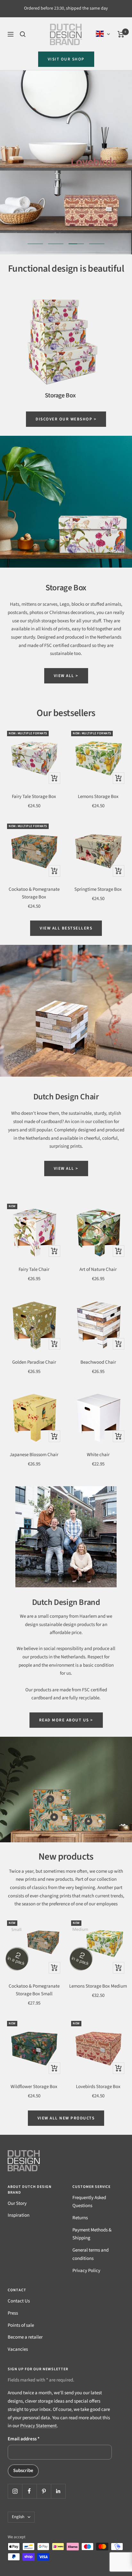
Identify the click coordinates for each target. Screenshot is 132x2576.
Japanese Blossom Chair (34, 1455)
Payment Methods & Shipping (92, 2234)
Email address (24, 2439)
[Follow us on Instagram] (15, 2491)
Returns (80, 2218)
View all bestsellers (66, 928)
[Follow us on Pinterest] (44, 2491)
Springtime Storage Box (98, 889)
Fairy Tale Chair (34, 1269)
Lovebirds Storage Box (98, 2087)
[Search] (23, 34)
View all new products (66, 2118)
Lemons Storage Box (98, 797)
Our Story (17, 2203)
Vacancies (18, 2349)
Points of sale (21, 2325)
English (18, 2517)
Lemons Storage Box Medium (98, 1986)
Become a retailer (25, 2337)
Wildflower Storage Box (34, 2087)
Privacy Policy (86, 2271)
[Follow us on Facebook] (29, 2491)
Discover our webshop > (66, 419)
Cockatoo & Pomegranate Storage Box (34, 893)
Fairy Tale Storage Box (34, 797)
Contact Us (19, 2301)
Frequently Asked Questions (89, 2202)
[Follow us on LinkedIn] (58, 2491)
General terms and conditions (91, 2254)
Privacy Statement (38, 2426)
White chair (98, 1455)
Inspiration (19, 2215)
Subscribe (23, 2471)
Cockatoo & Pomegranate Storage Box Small (34, 1990)
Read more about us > (66, 1720)
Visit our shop (66, 59)
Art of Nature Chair (98, 1269)
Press (13, 2313)
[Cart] (121, 34)
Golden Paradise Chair (34, 1362)
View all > (66, 676)
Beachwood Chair (98, 1362)
